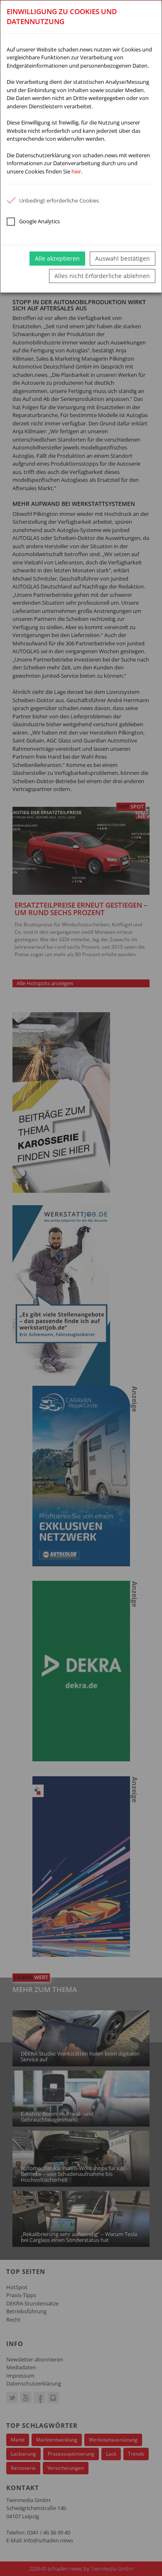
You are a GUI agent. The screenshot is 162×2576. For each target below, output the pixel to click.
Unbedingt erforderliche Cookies (59, 200)
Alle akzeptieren (57, 258)
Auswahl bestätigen (123, 258)
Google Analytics (39, 221)
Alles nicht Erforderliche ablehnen (102, 276)
